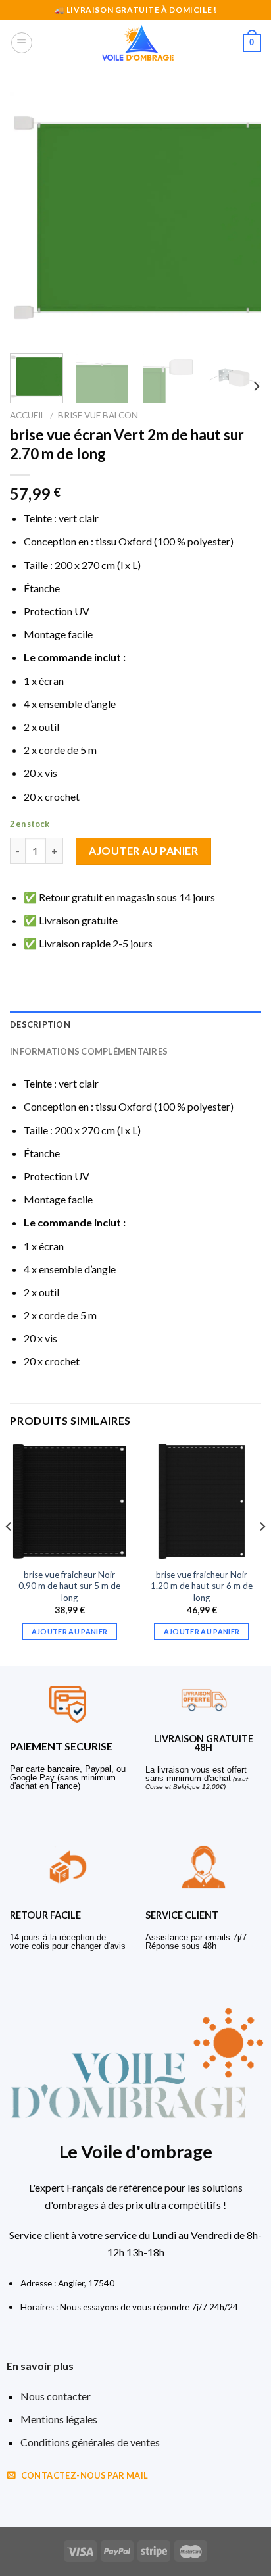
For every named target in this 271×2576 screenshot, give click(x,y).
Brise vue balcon (98, 415)
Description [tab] (40, 1024)
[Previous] (32, 218)
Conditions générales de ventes (90, 2442)
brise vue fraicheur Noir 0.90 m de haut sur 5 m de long (69, 1586)
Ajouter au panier (143, 850)
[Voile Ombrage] (138, 43)
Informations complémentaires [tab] (89, 1051)
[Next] (239, 218)
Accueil (28, 415)
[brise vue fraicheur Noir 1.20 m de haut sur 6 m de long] (202, 1501)
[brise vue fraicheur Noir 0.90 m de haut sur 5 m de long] (69, 1501)
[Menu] (22, 43)
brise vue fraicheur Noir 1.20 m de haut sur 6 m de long (202, 1586)
